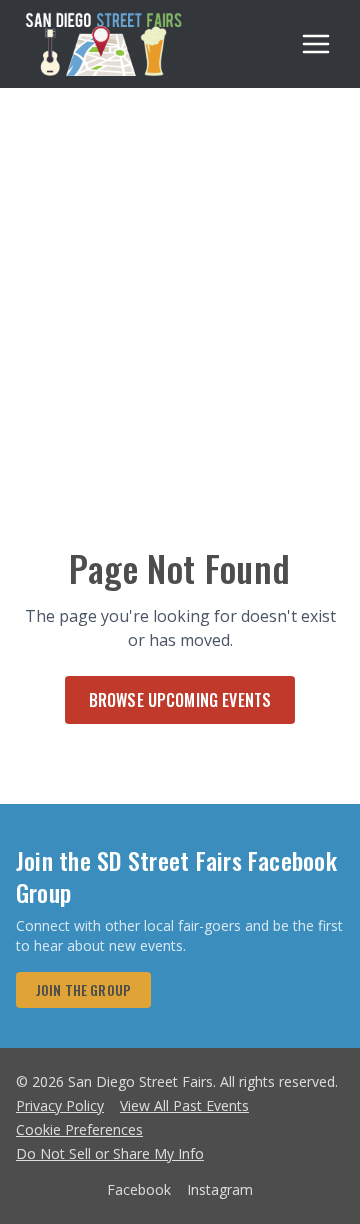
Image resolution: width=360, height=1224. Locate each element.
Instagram (220, 1189)
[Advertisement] (180, 278)
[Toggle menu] (316, 44)
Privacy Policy (60, 1105)
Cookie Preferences (79, 1129)
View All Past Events (184, 1105)
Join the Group (83, 989)
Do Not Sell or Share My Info (110, 1153)
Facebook (139, 1189)
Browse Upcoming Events (180, 700)
